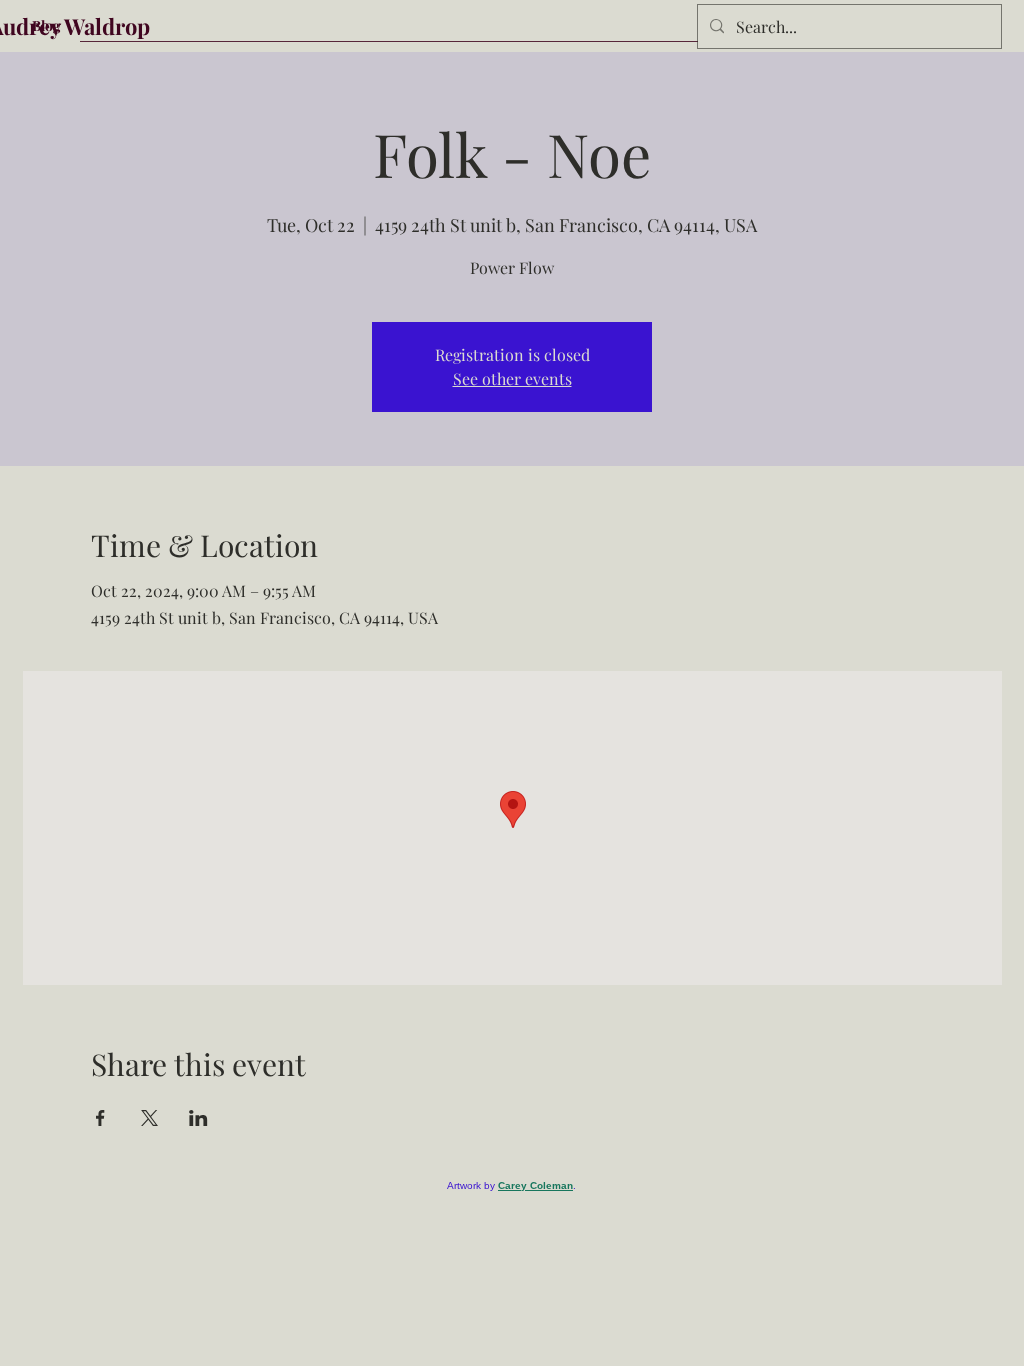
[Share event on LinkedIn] (198, 1118)
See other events (512, 378)
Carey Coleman (535, 1185)
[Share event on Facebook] (100, 1118)
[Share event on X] (149, 1118)
